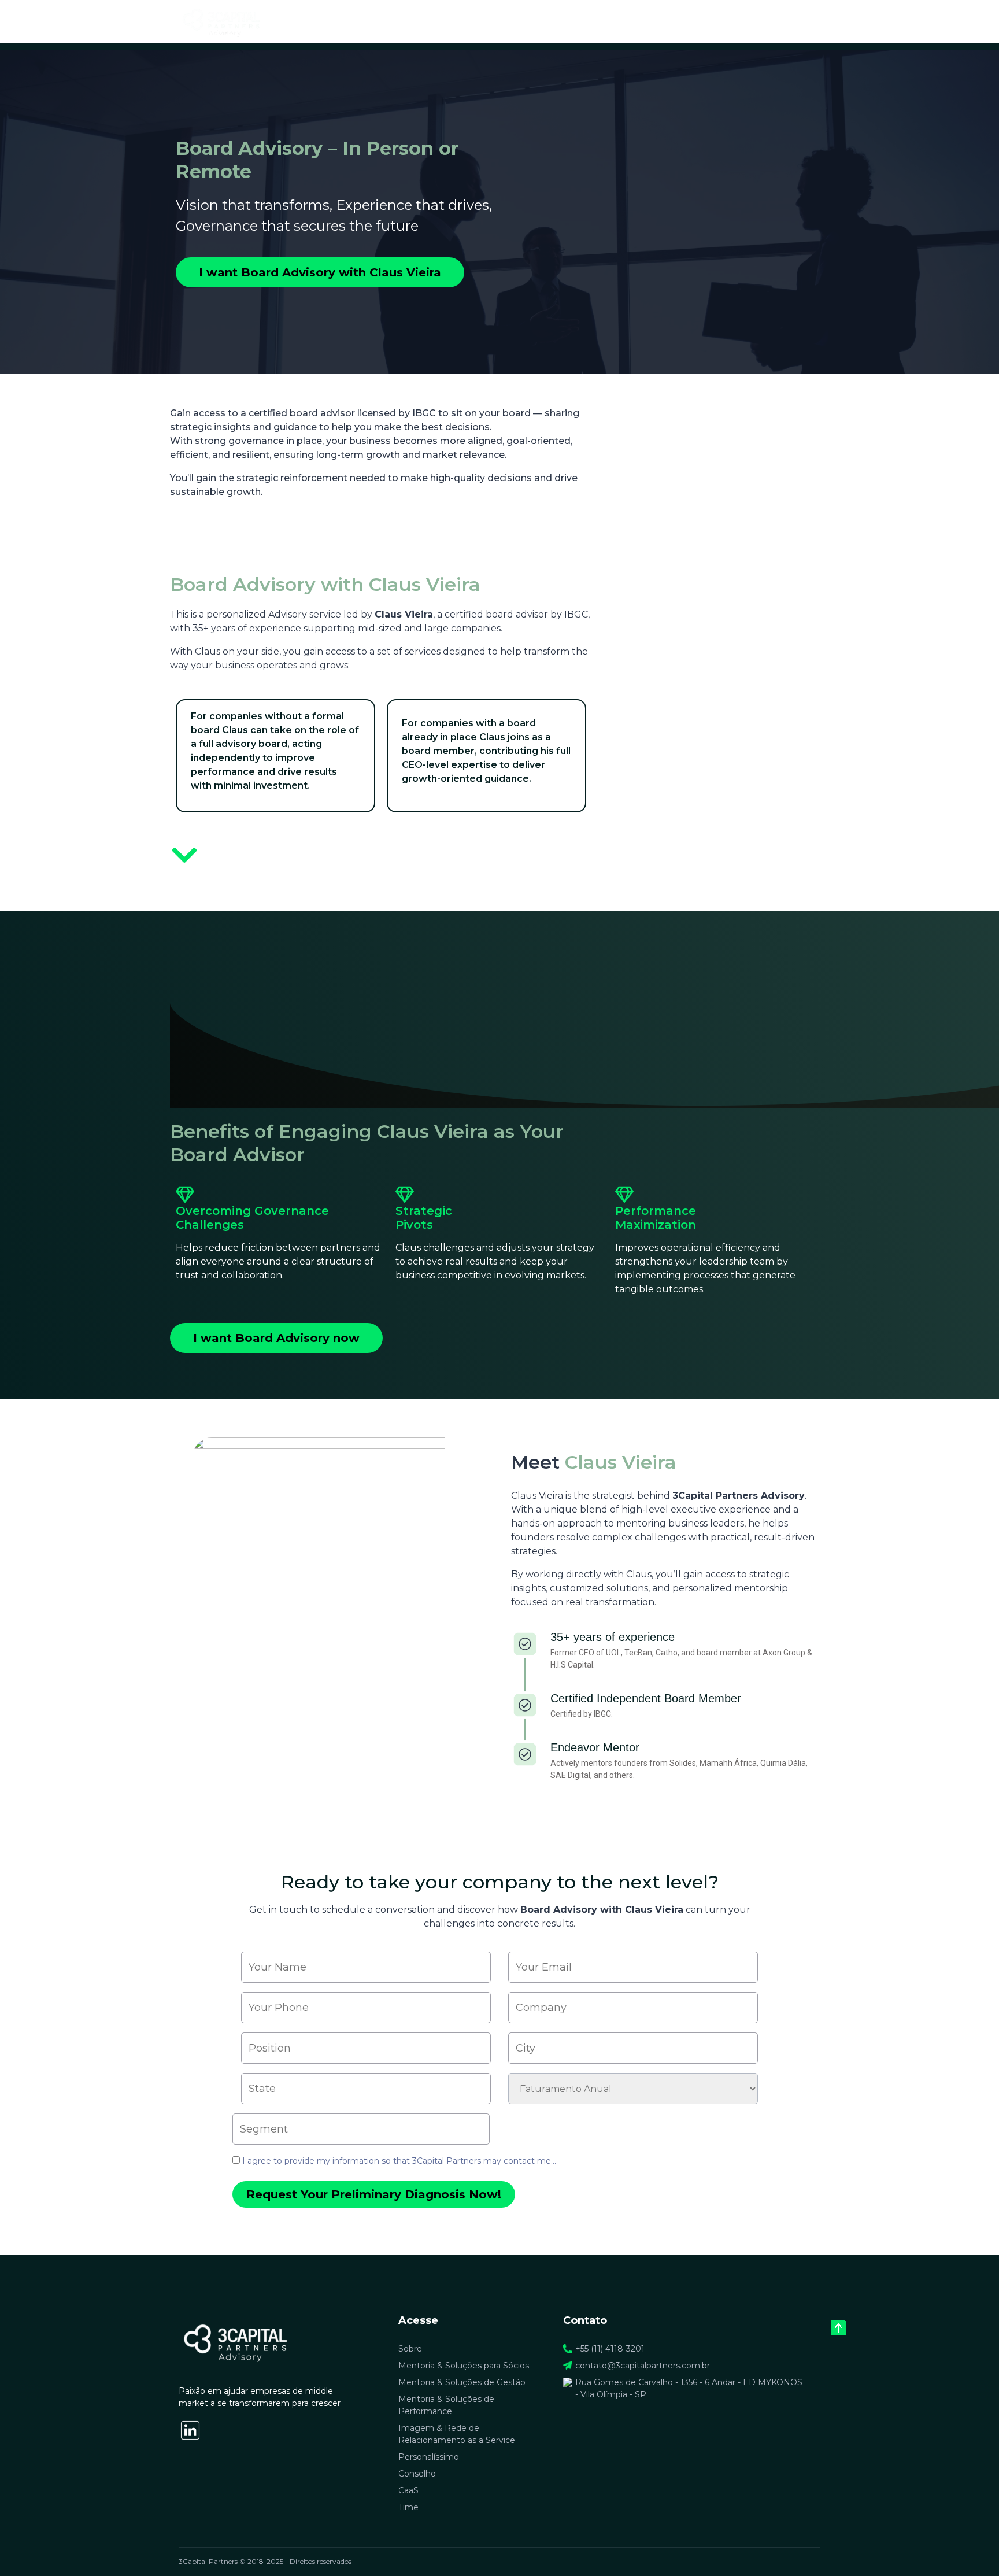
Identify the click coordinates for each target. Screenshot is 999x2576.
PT (799, 21)
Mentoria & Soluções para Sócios (464, 2366)
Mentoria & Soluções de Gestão (462, 2382)
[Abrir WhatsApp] (970, 2547)
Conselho (417, 2474)
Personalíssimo (429, 2457)
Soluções (564, 21)
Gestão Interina (629, 21)
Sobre (520, 21)
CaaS (408, 2490)
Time (770, 21)
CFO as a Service (711, 21)
